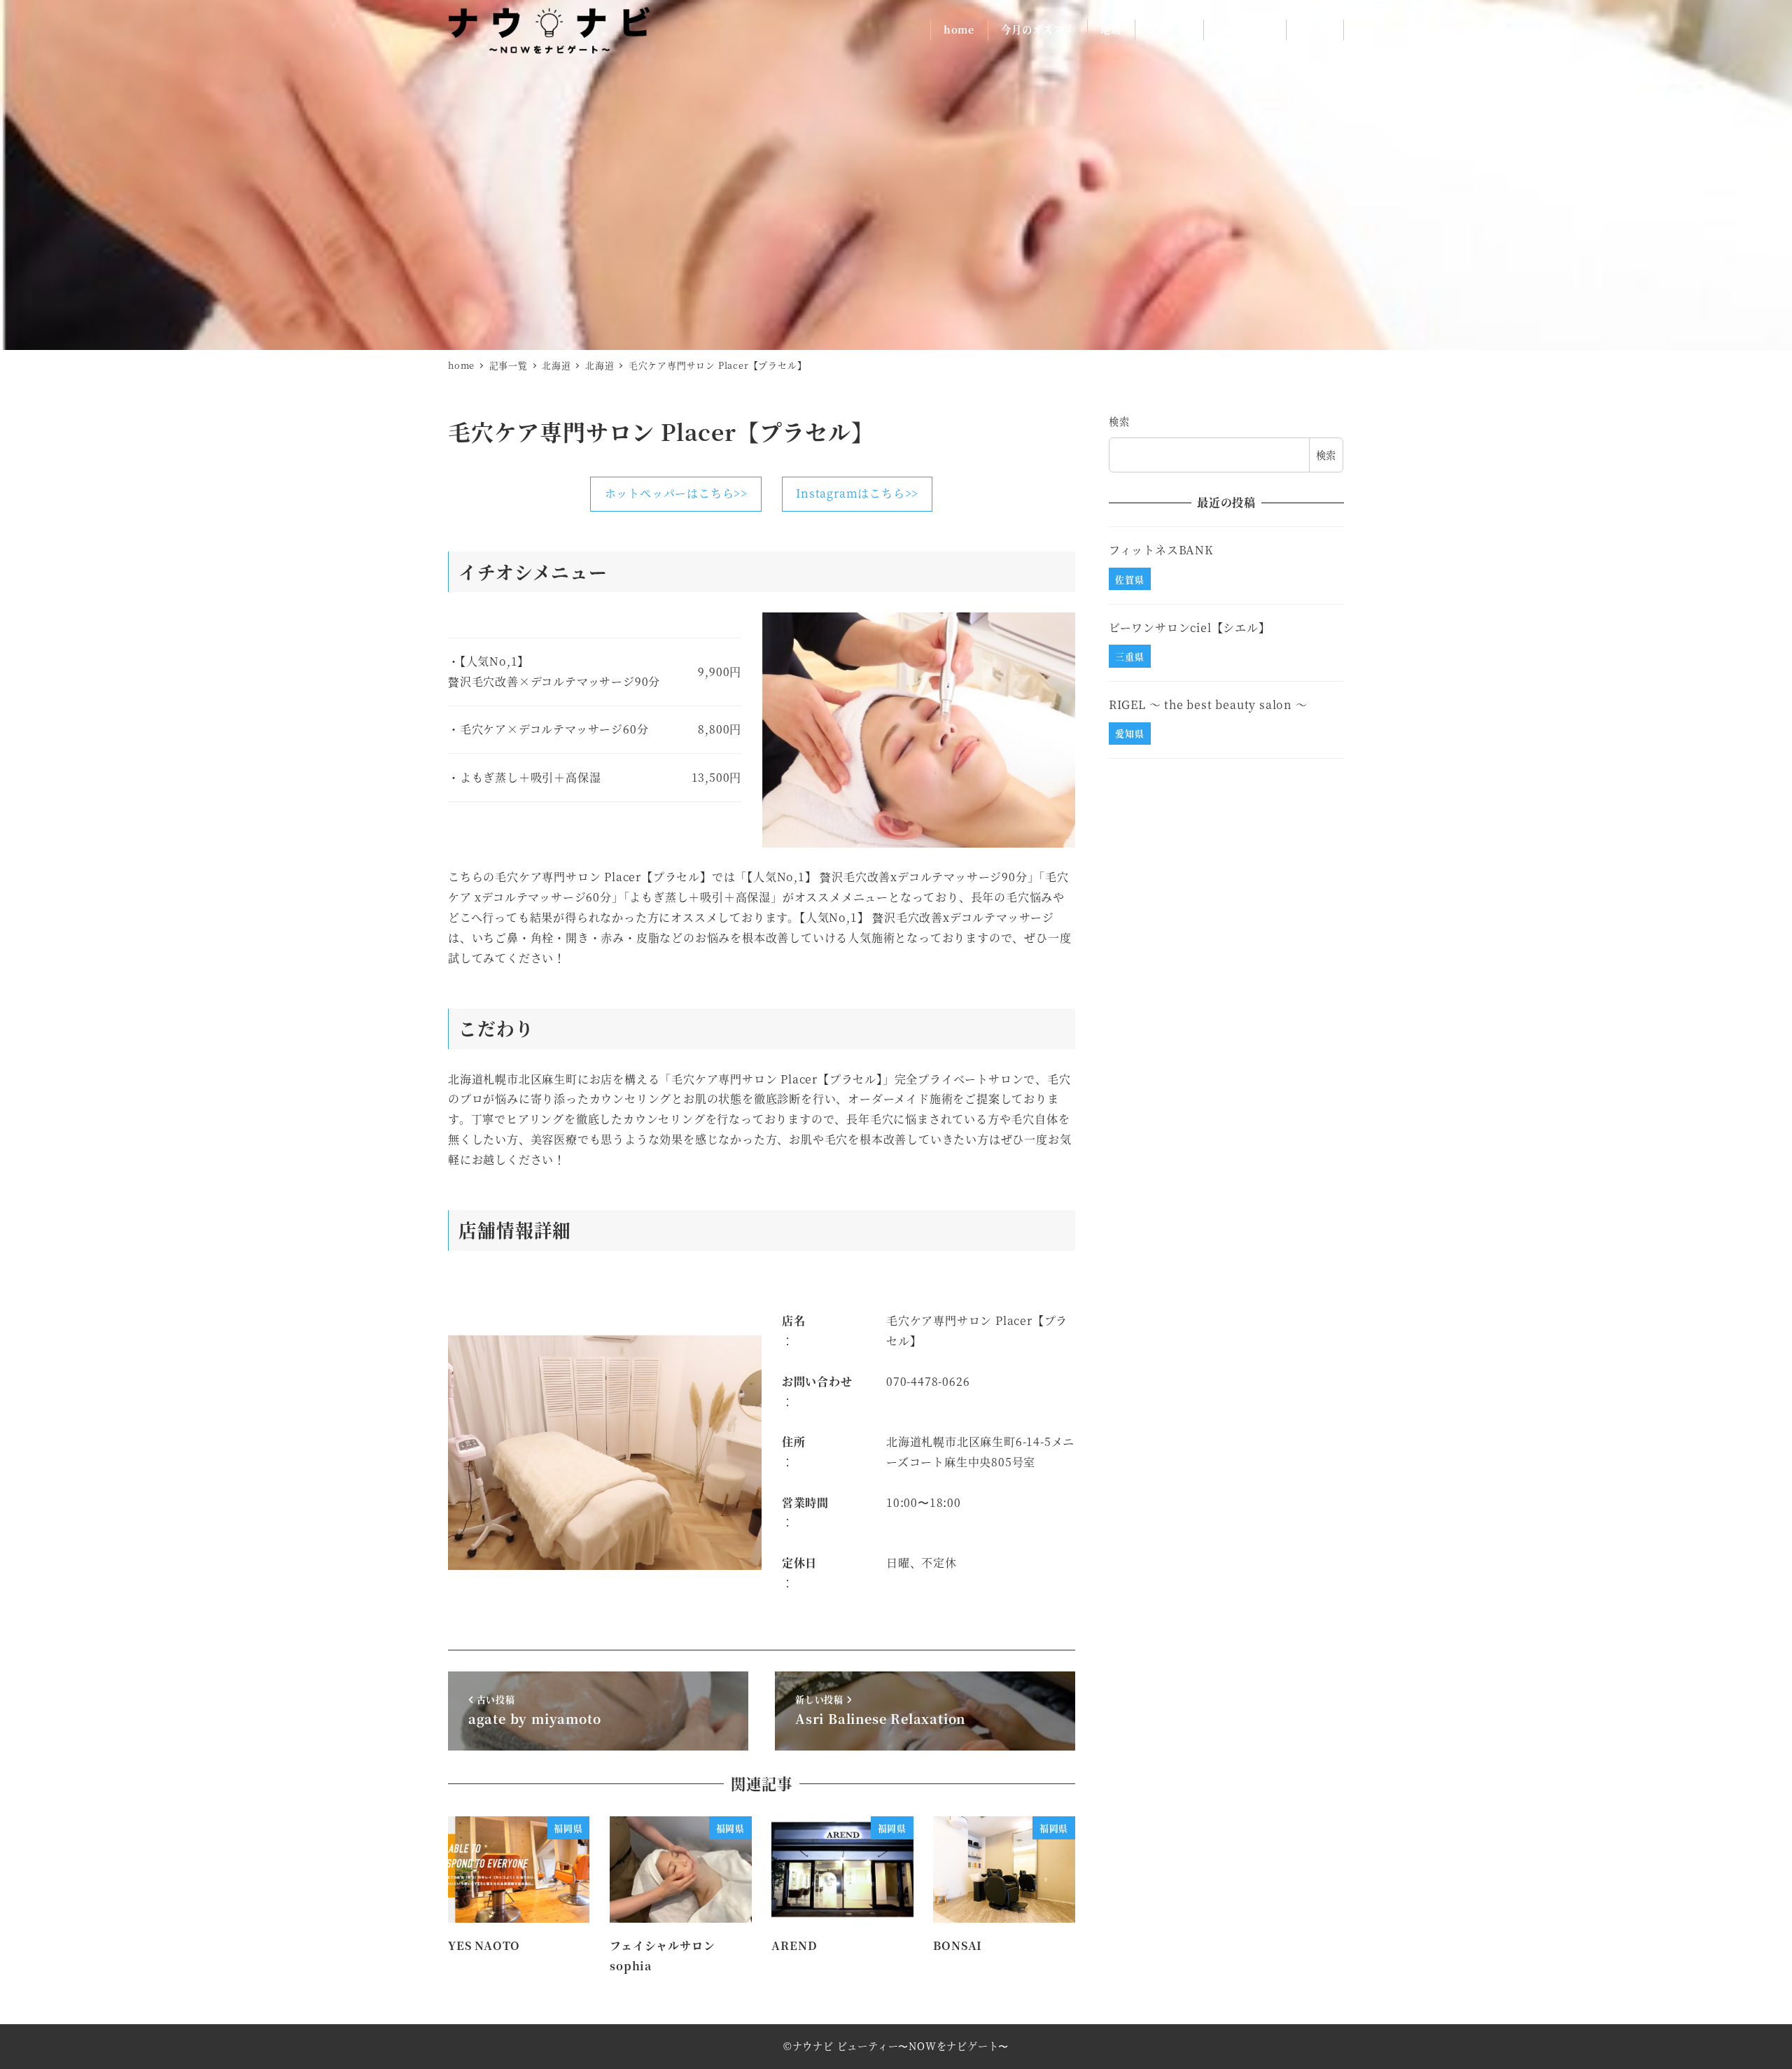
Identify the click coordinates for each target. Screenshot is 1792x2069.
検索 (1119, 421)
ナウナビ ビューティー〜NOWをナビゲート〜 (901, 2046)
